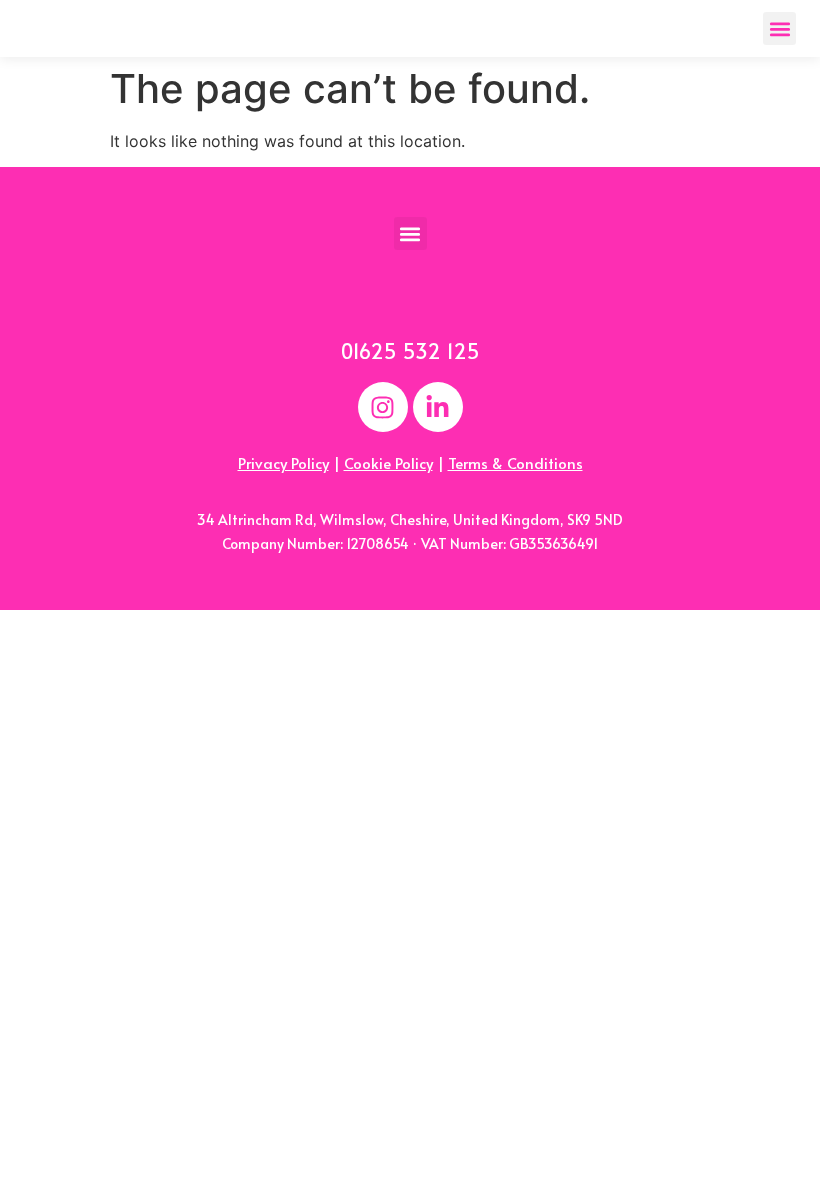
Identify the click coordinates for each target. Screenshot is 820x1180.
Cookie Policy (388, 462)
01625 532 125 (410, 351)
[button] (779, 28)
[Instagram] (383, 407)
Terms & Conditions (515, 462)
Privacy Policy (283, 462)
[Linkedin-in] (438, 407)
